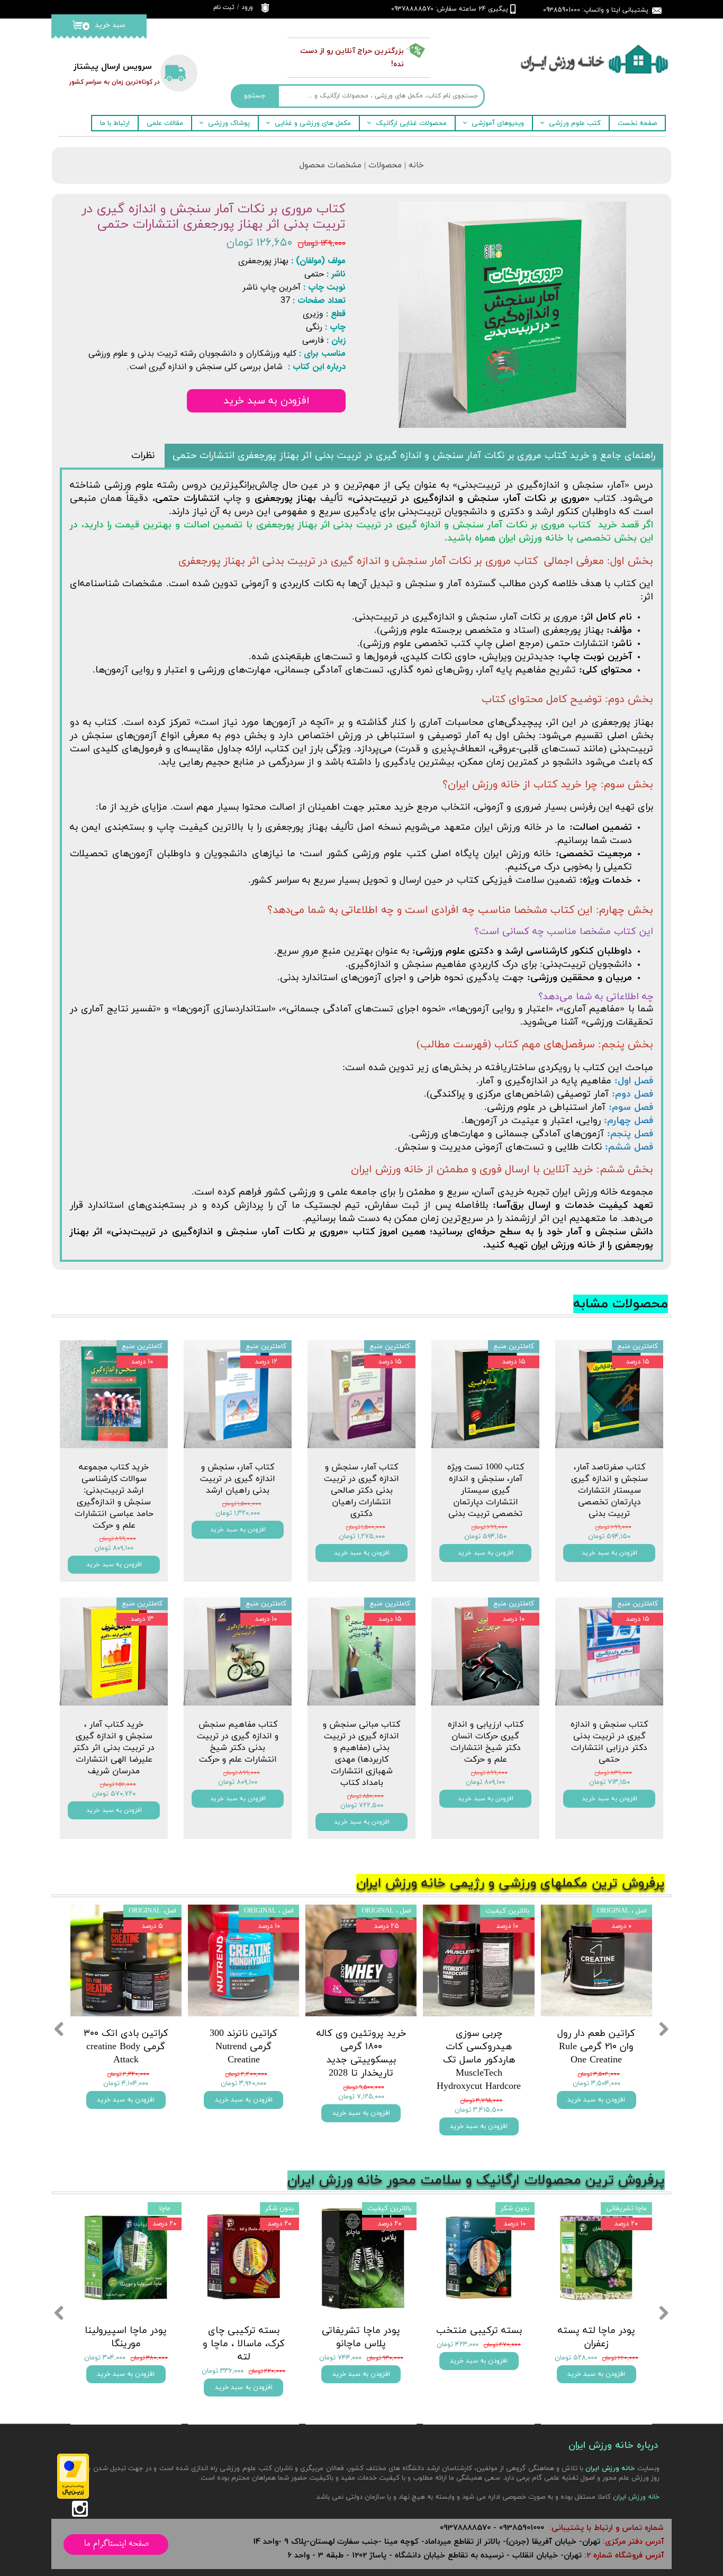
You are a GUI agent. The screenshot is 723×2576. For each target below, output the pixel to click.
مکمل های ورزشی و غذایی (313, 123)
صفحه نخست (637, 123)
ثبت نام (224, 7)
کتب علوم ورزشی (575, 123)
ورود (247, 7)
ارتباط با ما (115, 123)
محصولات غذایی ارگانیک (411, 123)
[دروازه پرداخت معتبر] (73, 2497)
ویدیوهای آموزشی (498, 123)
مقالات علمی (165, 123)
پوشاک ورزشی (229, 123)
